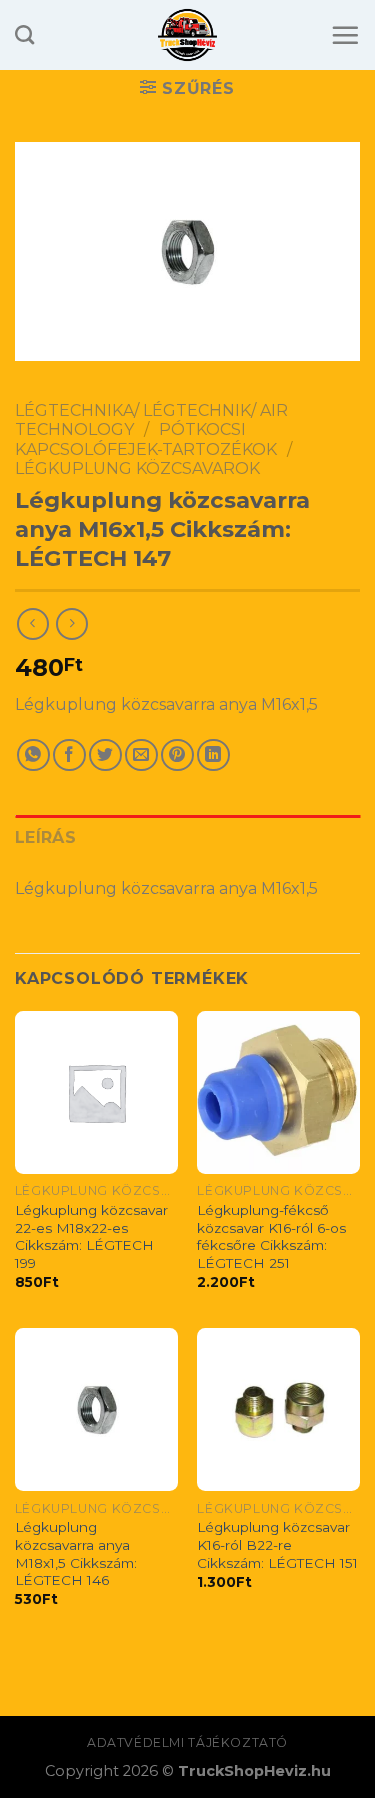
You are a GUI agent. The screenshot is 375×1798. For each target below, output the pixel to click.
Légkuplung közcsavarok (137, 468)
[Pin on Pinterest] (177, 755)
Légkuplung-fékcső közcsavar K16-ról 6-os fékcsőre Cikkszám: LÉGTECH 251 (271, 1236)
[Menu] (345, 35)
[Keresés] (24, 34)
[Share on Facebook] (69, 755)
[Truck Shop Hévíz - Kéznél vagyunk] (187, 35)
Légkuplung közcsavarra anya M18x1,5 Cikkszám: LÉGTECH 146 (76, 1553)
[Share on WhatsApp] (33, 755)
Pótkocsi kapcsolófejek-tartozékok (146, 439)
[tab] (187, 838)
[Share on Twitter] (105, 755)
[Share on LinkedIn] (213, 755)
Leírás (45, 837)
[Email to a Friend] (141, 755)
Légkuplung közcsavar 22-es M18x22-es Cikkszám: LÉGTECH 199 (91, 1236)
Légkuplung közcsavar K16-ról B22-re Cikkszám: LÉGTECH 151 (277, 1544)
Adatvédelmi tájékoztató (187, 1742)
